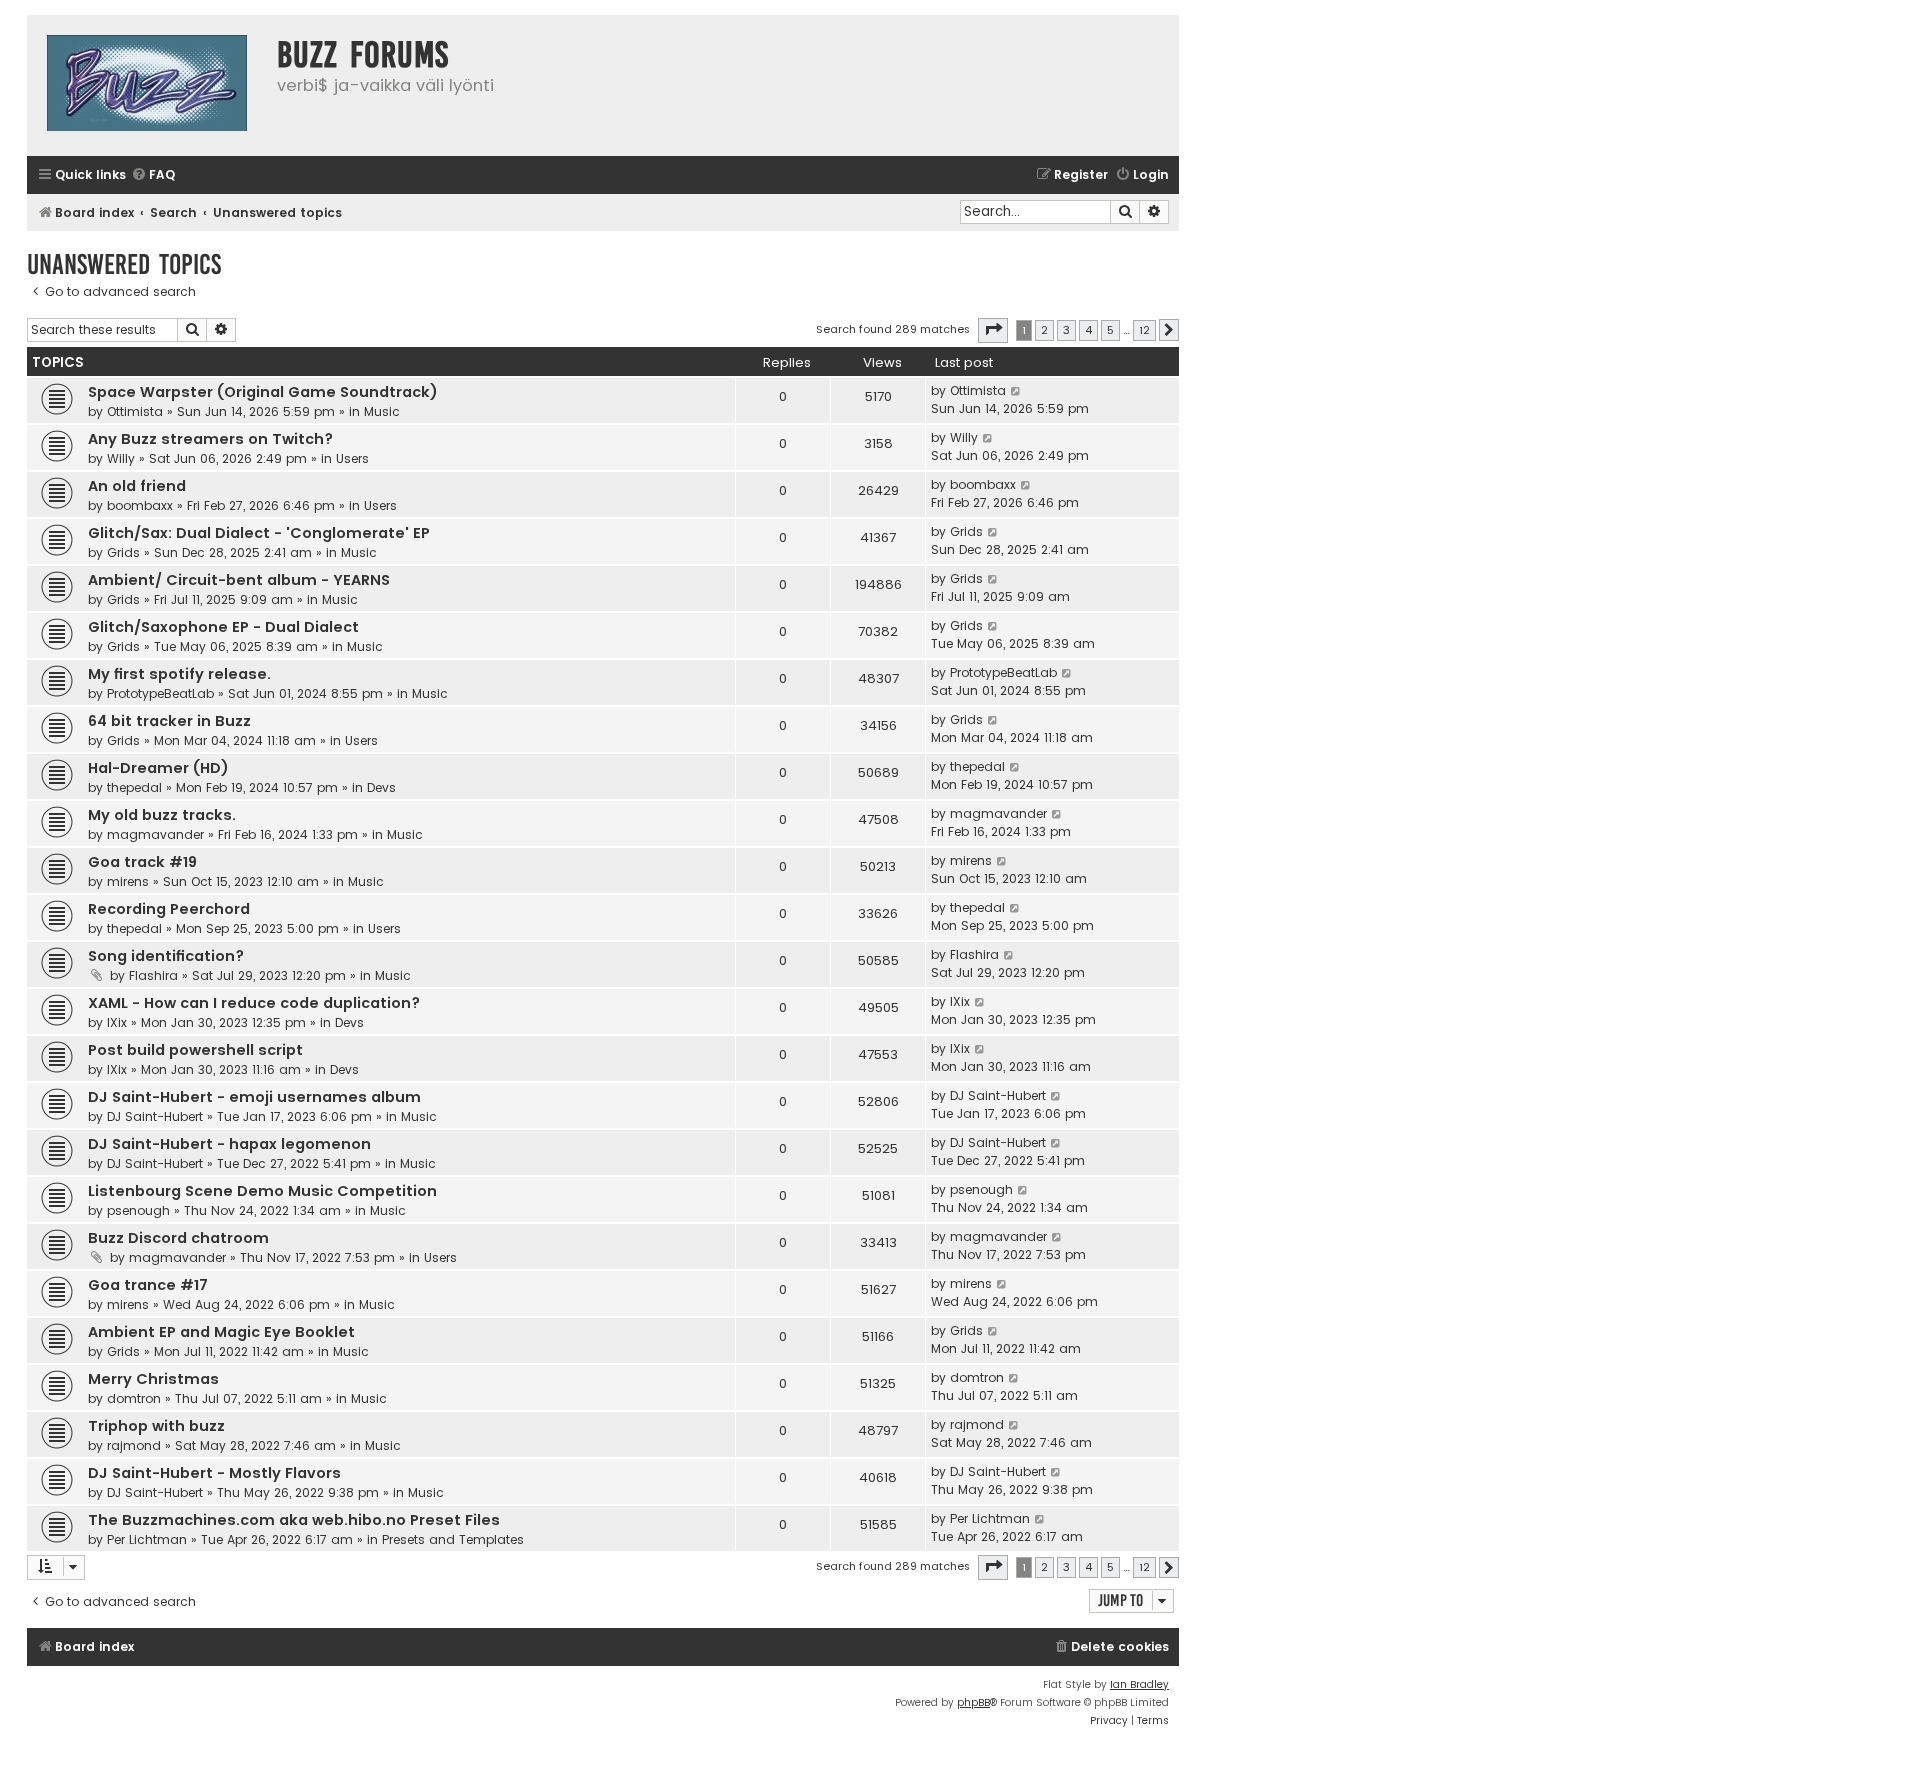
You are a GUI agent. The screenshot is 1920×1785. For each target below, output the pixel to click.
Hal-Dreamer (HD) (158, 768)
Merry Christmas (153, 1379)
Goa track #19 (142, 862)
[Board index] (147, 85)
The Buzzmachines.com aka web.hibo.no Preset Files (294, 1520)
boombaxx (140, 505)
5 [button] (1110, 330)
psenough (138, 1210)
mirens (128, 881)
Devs (381, 787)
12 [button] (1144, 330)
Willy (121, 458)
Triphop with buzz (156, 1426)
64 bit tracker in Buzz (169, 721)
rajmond (134, 1445)
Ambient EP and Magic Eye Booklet (221, 1332)
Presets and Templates (453, 1539)
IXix (117, 1022)
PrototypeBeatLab (160, 693)
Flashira (153, 975)
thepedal (134, 787)
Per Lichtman (147, 1539)
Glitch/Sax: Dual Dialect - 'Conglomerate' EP (259, 533)
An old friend (137, 486)
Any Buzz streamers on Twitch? (210, 439)
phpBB (973, 1702)
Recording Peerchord (169, 909)
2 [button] (1044, 330)
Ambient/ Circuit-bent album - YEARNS (239, 580)
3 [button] (1066, 330)
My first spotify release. (179, 674)
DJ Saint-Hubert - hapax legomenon (229, 1144)
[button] (993, 330)
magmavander (155, 834)
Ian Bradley (1139, 1684)
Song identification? (166, 956)
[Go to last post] (1016, 391)
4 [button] (1088, 330)
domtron (134, 1398)
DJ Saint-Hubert (155, 1116)
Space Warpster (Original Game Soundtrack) (263, 392)
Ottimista (135, 411)
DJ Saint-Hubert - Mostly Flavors (214, 1473)
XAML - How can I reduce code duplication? (254, 1003)
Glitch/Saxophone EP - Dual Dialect (223, 627)
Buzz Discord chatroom (178, 1238)
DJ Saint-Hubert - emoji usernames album (254, 1097)
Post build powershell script (195, 1050)
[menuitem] (153, 175)
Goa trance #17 (148, 1285)
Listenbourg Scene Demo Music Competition (262, 1191)
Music (382, 411)
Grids (123, 552)
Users (352, 458)
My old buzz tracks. (162, 815)
